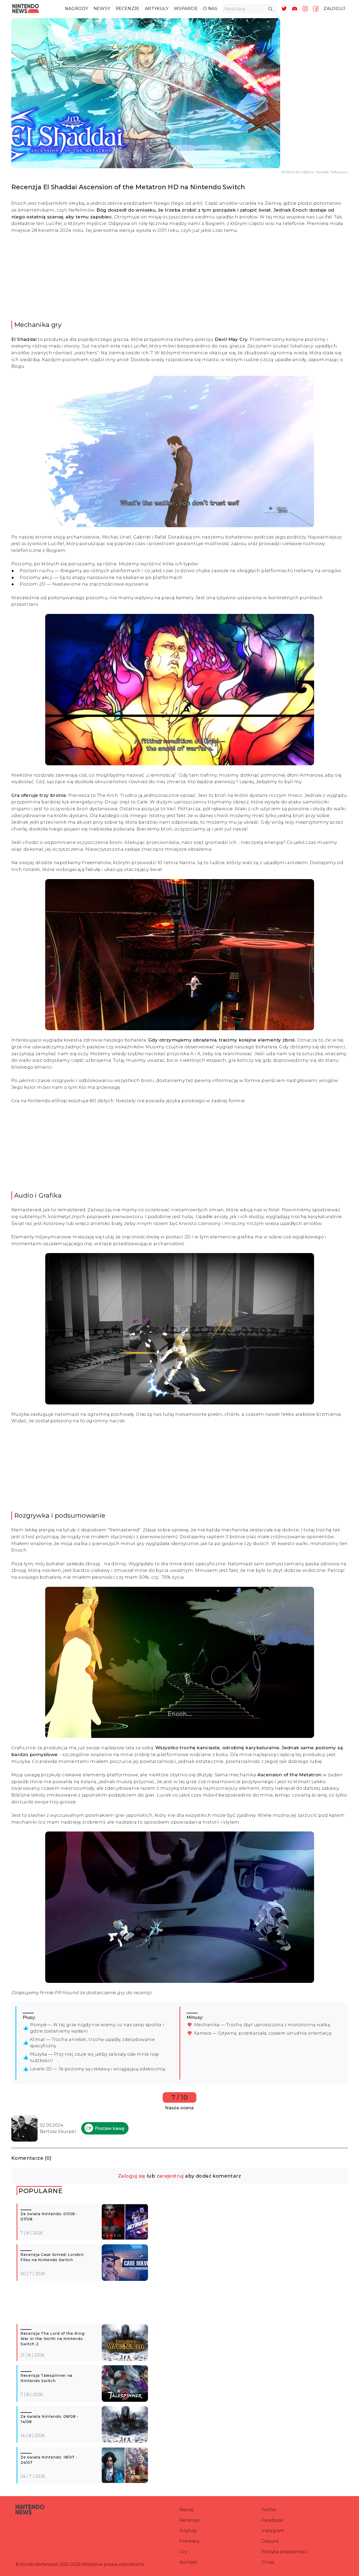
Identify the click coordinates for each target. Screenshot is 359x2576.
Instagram (273, 2531)
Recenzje (189, 2520)
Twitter (269, 2510)
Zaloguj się (132, 2176)
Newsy (186, 2510)
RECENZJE (128, 9)
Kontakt (188, 2562)
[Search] (270, 9)
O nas (268, 2562)
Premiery (189, 2541)
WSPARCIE (186, 9)
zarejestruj (170, 2176)
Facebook (272, 2520)
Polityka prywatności (284, 2552)
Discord (270, 2541)
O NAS (210, 9)
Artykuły (188, 2531)
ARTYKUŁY (157, 9)
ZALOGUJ (334, 9)
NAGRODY (77, 9)
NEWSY (102, 9)
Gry (183, 2552)
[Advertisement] (179, 277)
